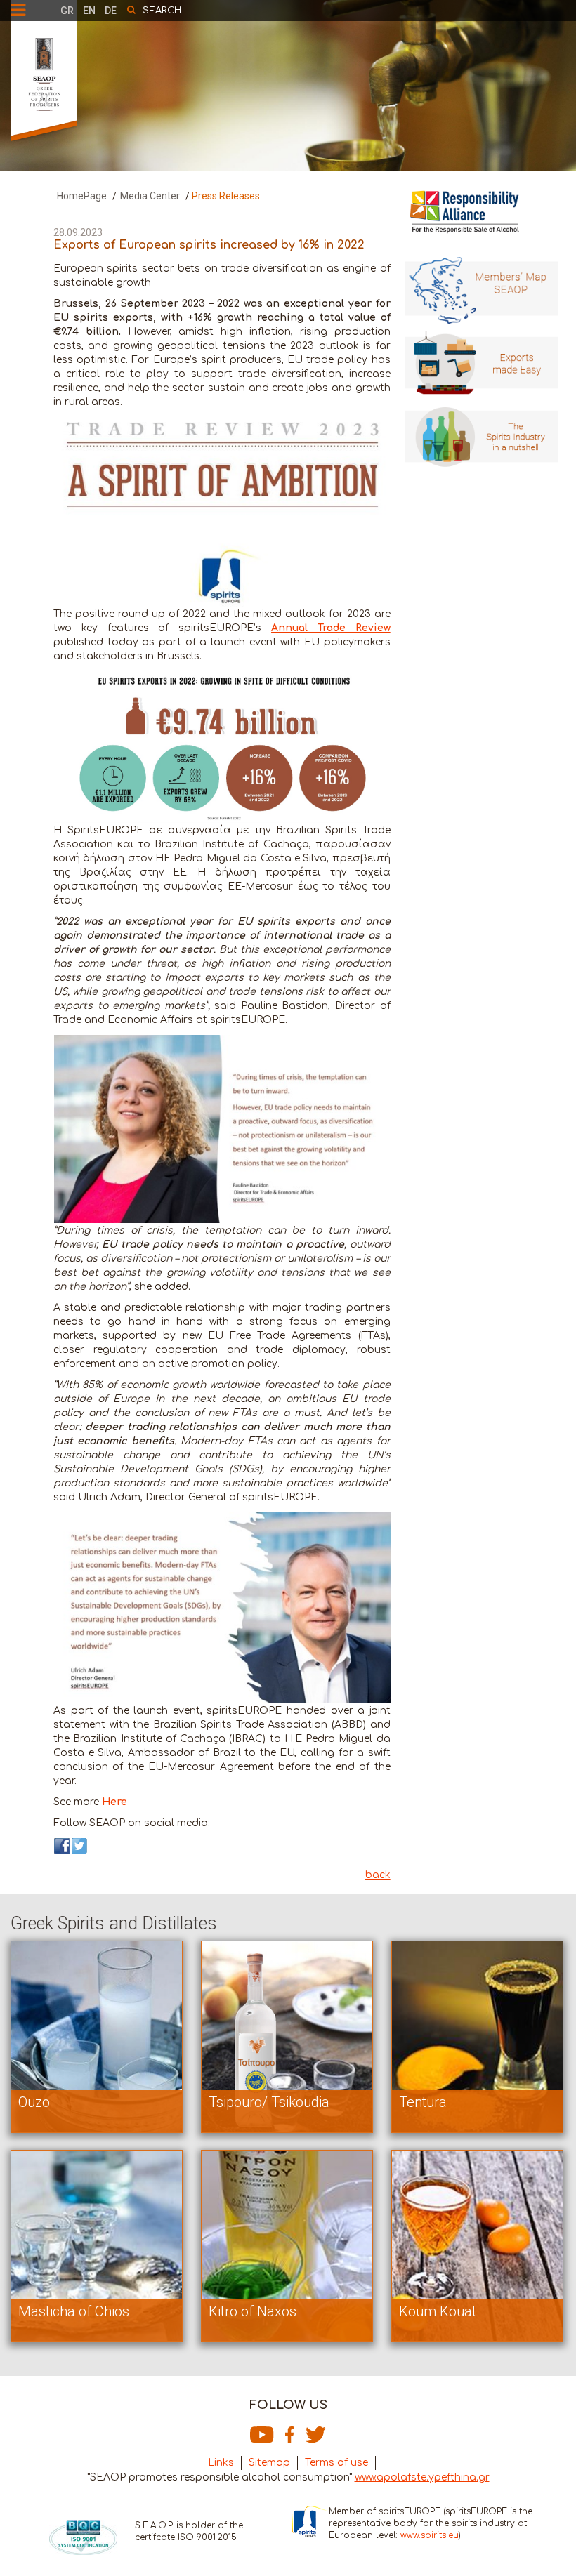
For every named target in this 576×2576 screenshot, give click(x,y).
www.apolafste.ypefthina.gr (422, 2477)
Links (221, 2463)
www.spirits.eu (430, 2535)
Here (114, 1802)
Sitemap (269, 2463)
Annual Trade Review (331, 628)
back (378, 1875)
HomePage (82, 196)
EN (89, 11)
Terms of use (336, 2463)
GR (67, 11)
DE (111, 11)
